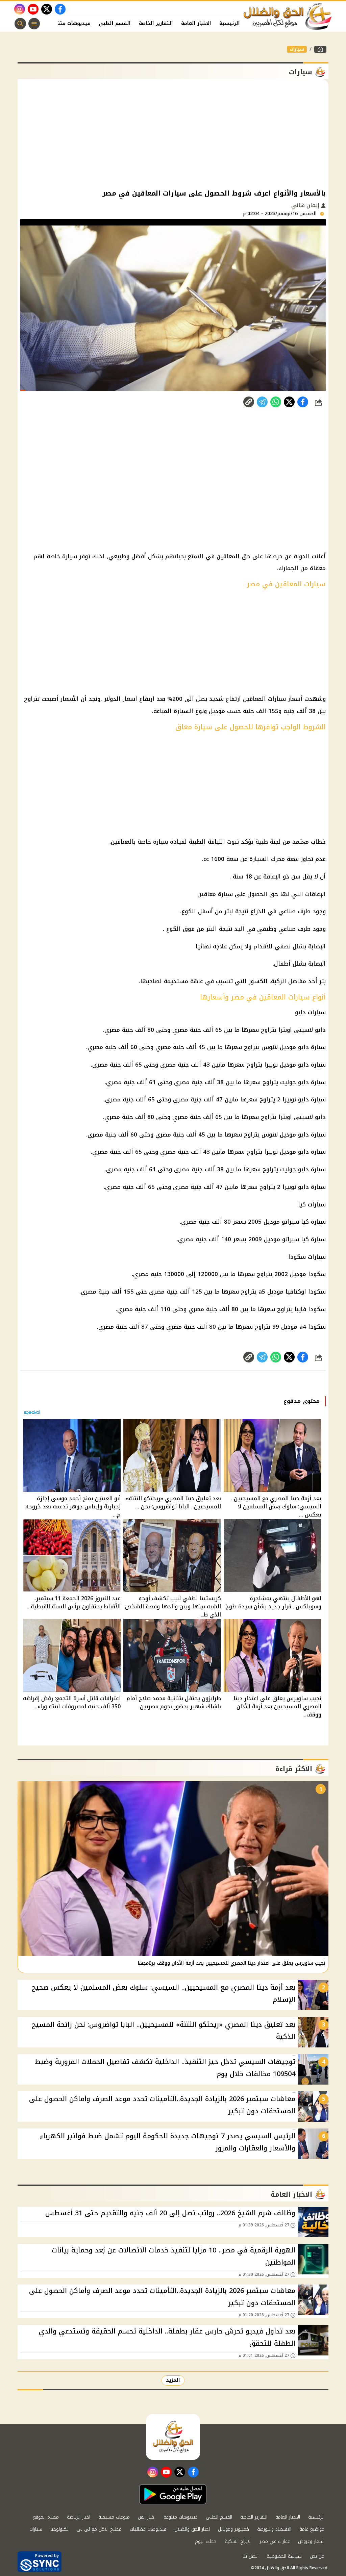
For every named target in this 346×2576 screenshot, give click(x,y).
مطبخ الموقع (46, 2517)
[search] (20, 24)
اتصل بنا (251, 2556)
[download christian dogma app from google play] (173, 2494)
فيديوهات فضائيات (148, 2529)
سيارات (297, 49)
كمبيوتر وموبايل (233, 2529)
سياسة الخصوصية (284, 2556)
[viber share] (262, 402)
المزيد (173, 2380)
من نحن (317, 2556)
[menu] (34, 24)
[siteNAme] (288, 17)
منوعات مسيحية (114, 2517)
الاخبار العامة (196, 23)
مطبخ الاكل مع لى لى (99, 2529)
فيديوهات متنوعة (70, 23)
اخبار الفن (147, 2517)
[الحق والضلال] (320, 49)
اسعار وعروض (311, 2541)
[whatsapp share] (276, 402)
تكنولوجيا (59, 2529)
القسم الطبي (115, 23)
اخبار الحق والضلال (192, 2529)
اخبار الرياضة (79, 2517)
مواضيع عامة (312, 2529)
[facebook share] (303, 402)
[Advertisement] (173, 133)
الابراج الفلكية (238, 2541)
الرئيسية (230, 23)
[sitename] (173, 2437)
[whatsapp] (249, 402)
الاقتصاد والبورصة (274, 2529)
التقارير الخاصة (156, 23)
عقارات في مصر (275, 2541)
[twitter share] (289, 402)
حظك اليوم (206, 2541)
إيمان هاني (306, 205)
